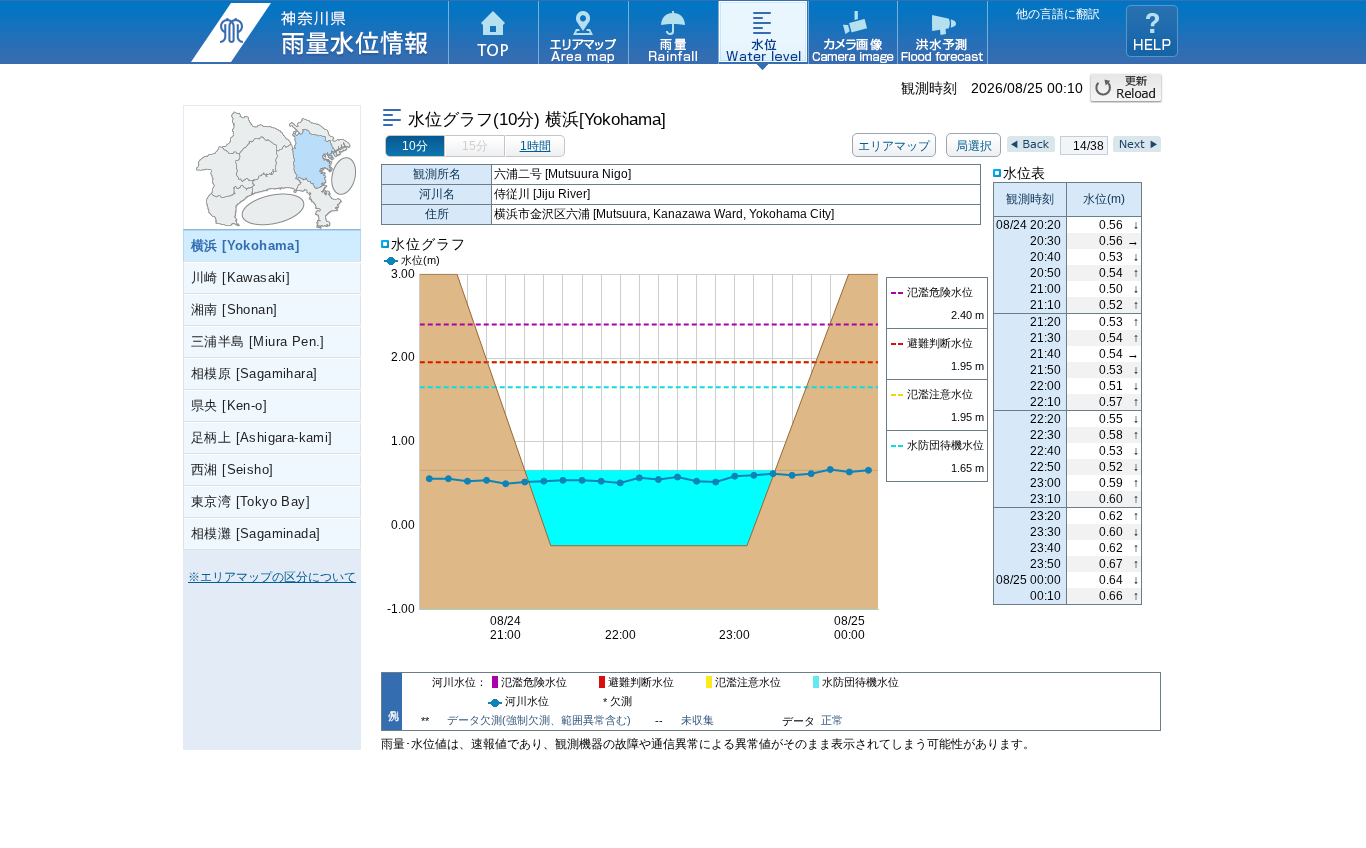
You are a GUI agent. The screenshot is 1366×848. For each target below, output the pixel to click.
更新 (1126, 88)
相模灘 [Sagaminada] (255, 533)
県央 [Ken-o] (229, 405)
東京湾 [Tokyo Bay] (250, 501)
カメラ (853, 35)
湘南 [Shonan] (234, 309)
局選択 (974, 146)
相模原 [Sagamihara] (254, 373)
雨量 (673, 35)
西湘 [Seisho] (232, 469)
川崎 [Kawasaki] (240, 277)
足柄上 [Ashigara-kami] (262, 437)
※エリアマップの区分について (272, 577)
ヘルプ (1152, 31)
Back (1031, 144)
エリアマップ (583, 35)
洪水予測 (943, 35)
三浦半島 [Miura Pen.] (258, 341)
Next (1137, 144)
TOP (493, 35)
